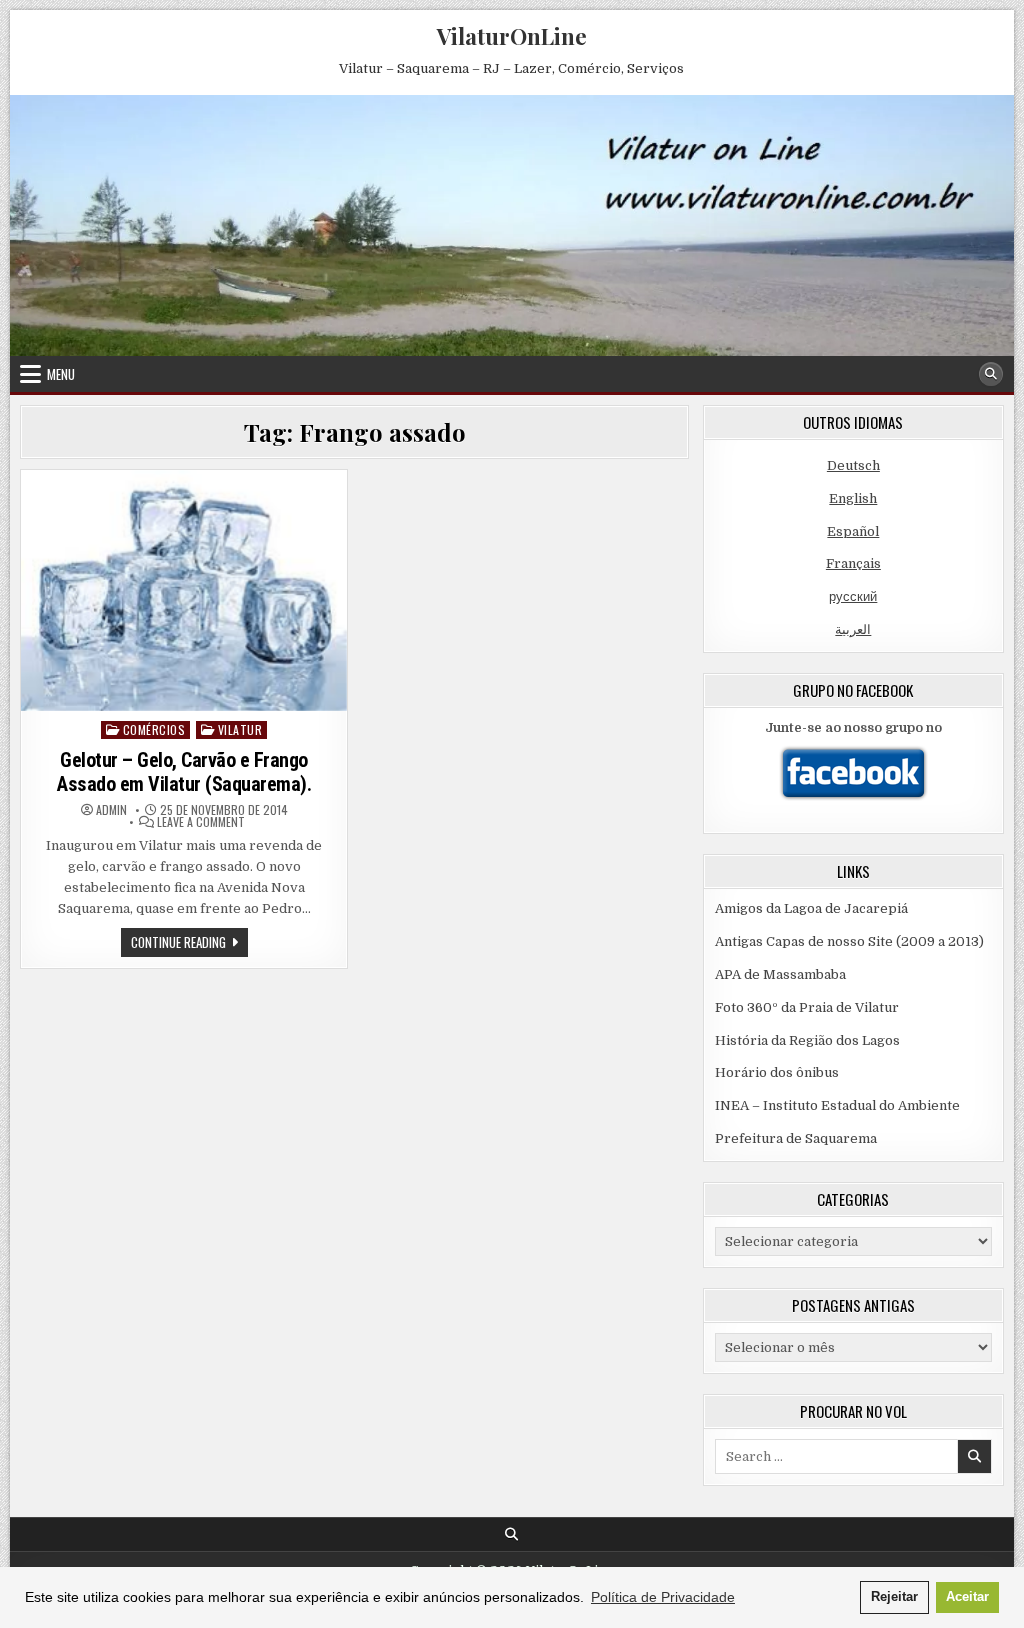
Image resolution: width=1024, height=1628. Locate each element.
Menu (61, 374)
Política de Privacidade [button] (663, 1597)
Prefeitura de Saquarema (796, 1138)
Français (853, 563)
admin (111, 810)
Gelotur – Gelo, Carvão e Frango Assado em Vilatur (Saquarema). (184, 772)
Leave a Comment (201, 822)
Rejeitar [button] (894, 1597)
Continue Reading (189, 944)
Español (853, 531)
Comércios (154, 729)
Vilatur (240, 729)
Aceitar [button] (967, 1597)
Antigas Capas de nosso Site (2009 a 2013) (849, 941)
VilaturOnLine (512, 36)
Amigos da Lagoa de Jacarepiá (811, 908)
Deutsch (853, 465)
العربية (853, 629)
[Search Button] (991, 374)
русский (853, 596)
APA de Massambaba (780, 974)
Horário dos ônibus (777, 1072)
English (853, 498)
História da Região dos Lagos (807, 1040)
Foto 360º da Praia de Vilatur (807, 1007)
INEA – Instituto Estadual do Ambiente (837, 1105)
